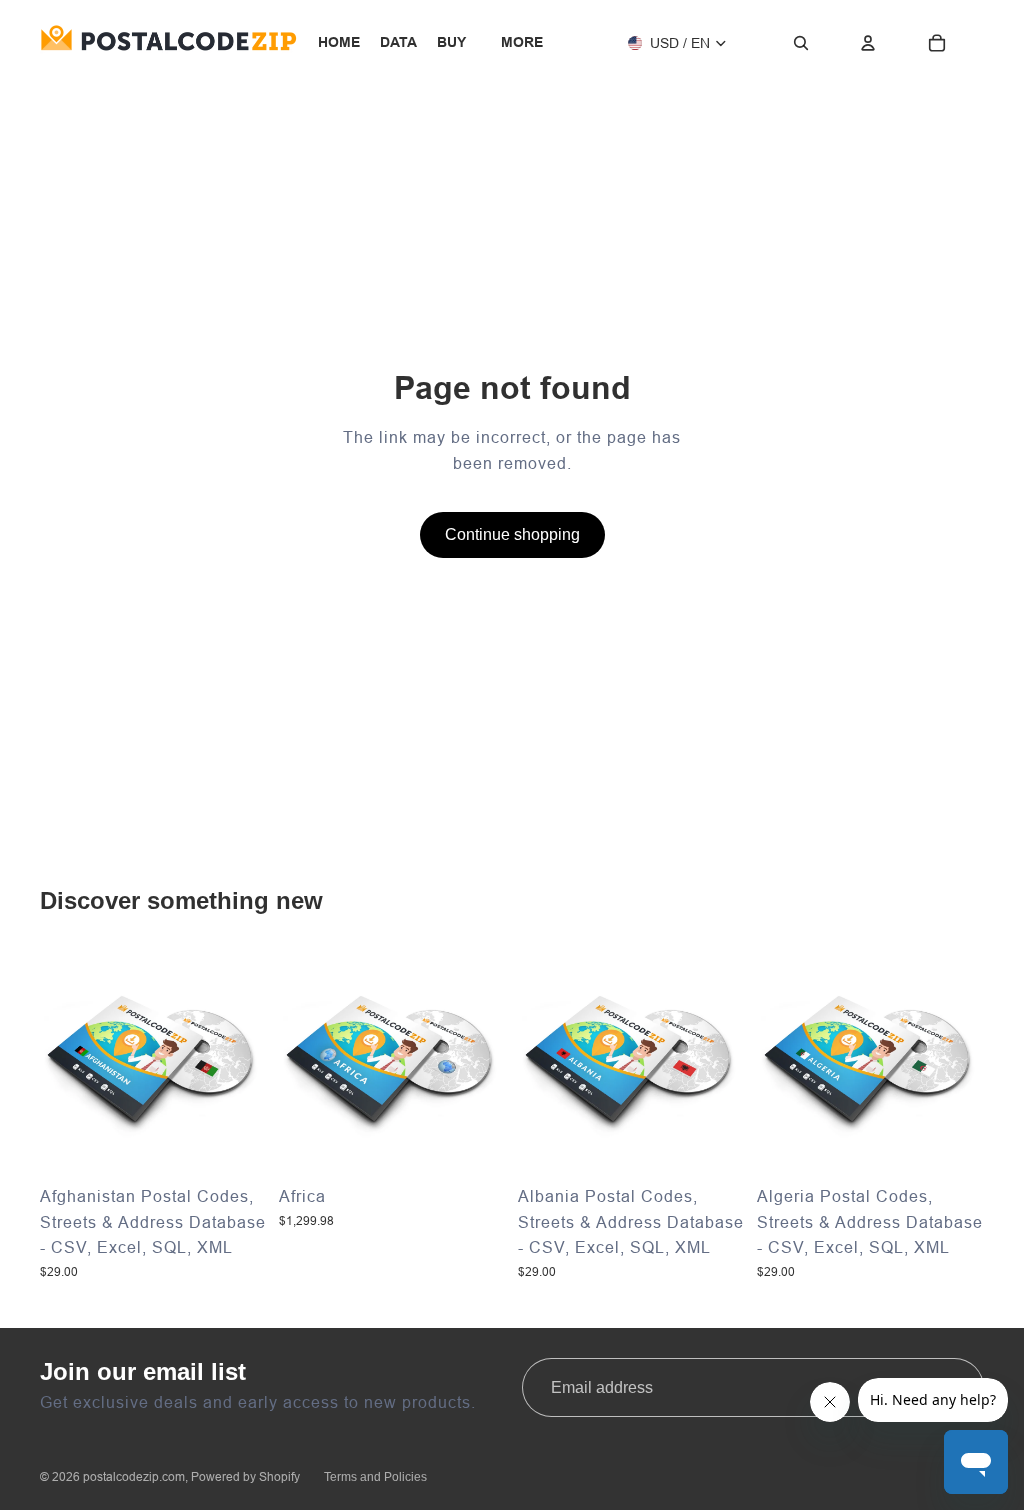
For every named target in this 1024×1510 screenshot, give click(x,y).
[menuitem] (522, 43)
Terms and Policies (375, 1477)
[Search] (801, 43)
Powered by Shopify (245, 1476)
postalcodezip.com (134, 1476)
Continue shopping (512, 534)
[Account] (868, 43)
